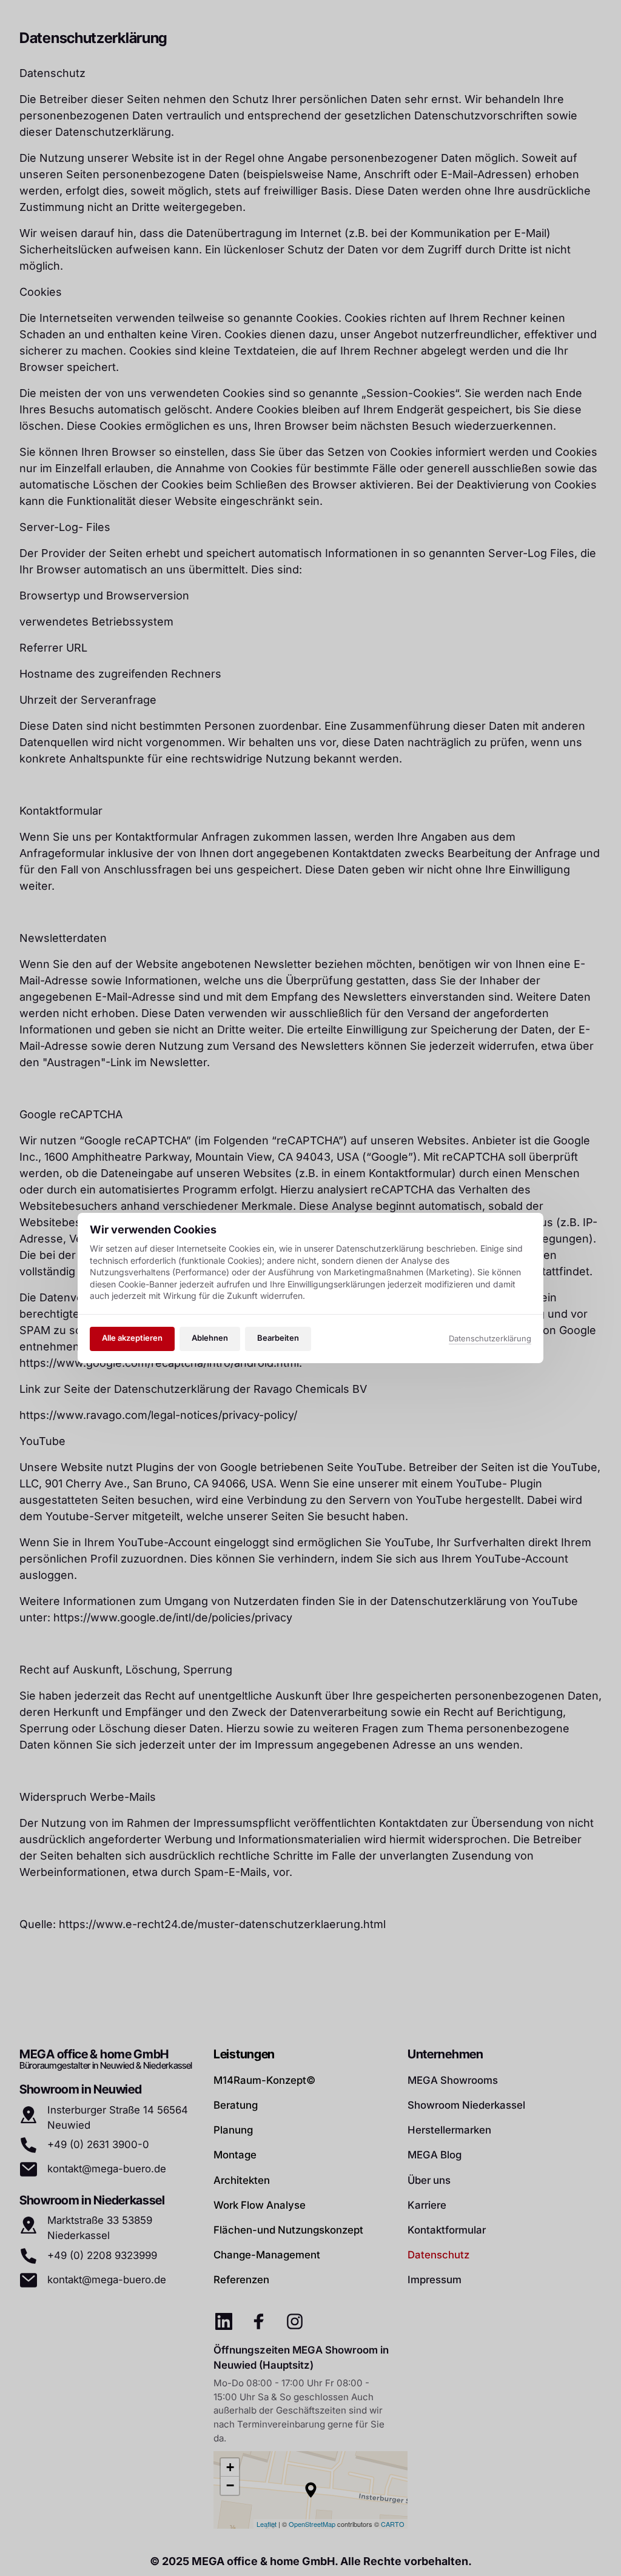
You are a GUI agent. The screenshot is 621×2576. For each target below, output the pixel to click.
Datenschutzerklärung (490, 1339)
